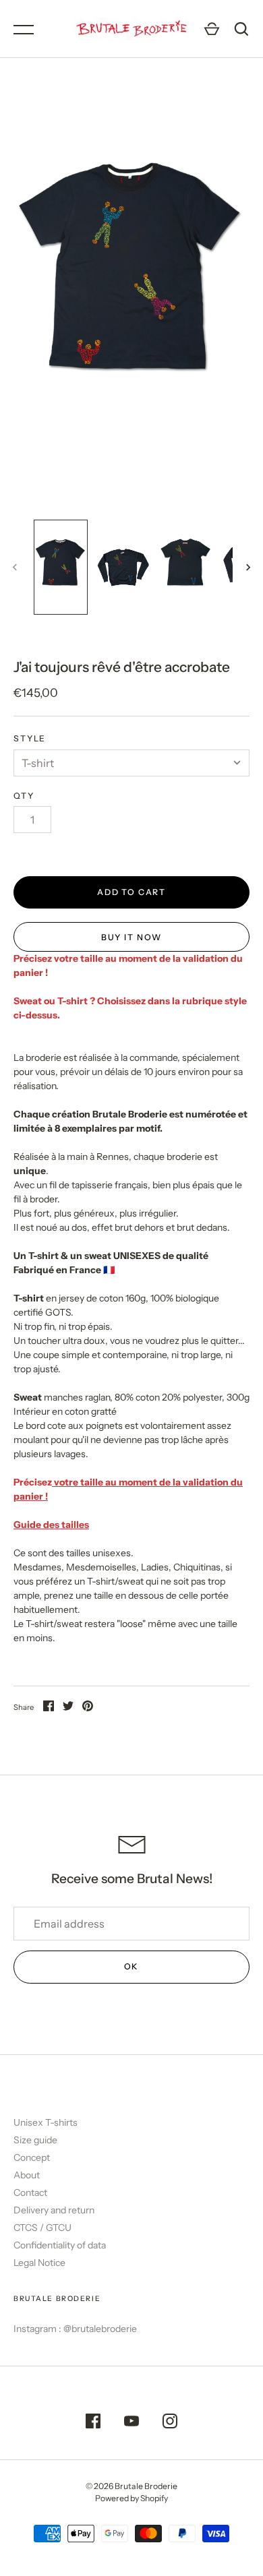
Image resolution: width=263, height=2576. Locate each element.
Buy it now (131, 937)
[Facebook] (93, 2423)
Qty (24, 796)
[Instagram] (170, 2423)
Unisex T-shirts (46, 2122)
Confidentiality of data (60, 2245)
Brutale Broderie (146, 2486)
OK (132, 1966)
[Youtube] (131, 2423)
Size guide (35, 2140)
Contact (30, 2192)
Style (30, 738)
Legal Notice (39, 2263)
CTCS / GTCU (42, 2228)
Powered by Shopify (131, 2498)
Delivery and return (54, 2210)
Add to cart (131, 892)
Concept (32, 2157)
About (27, 2175)
